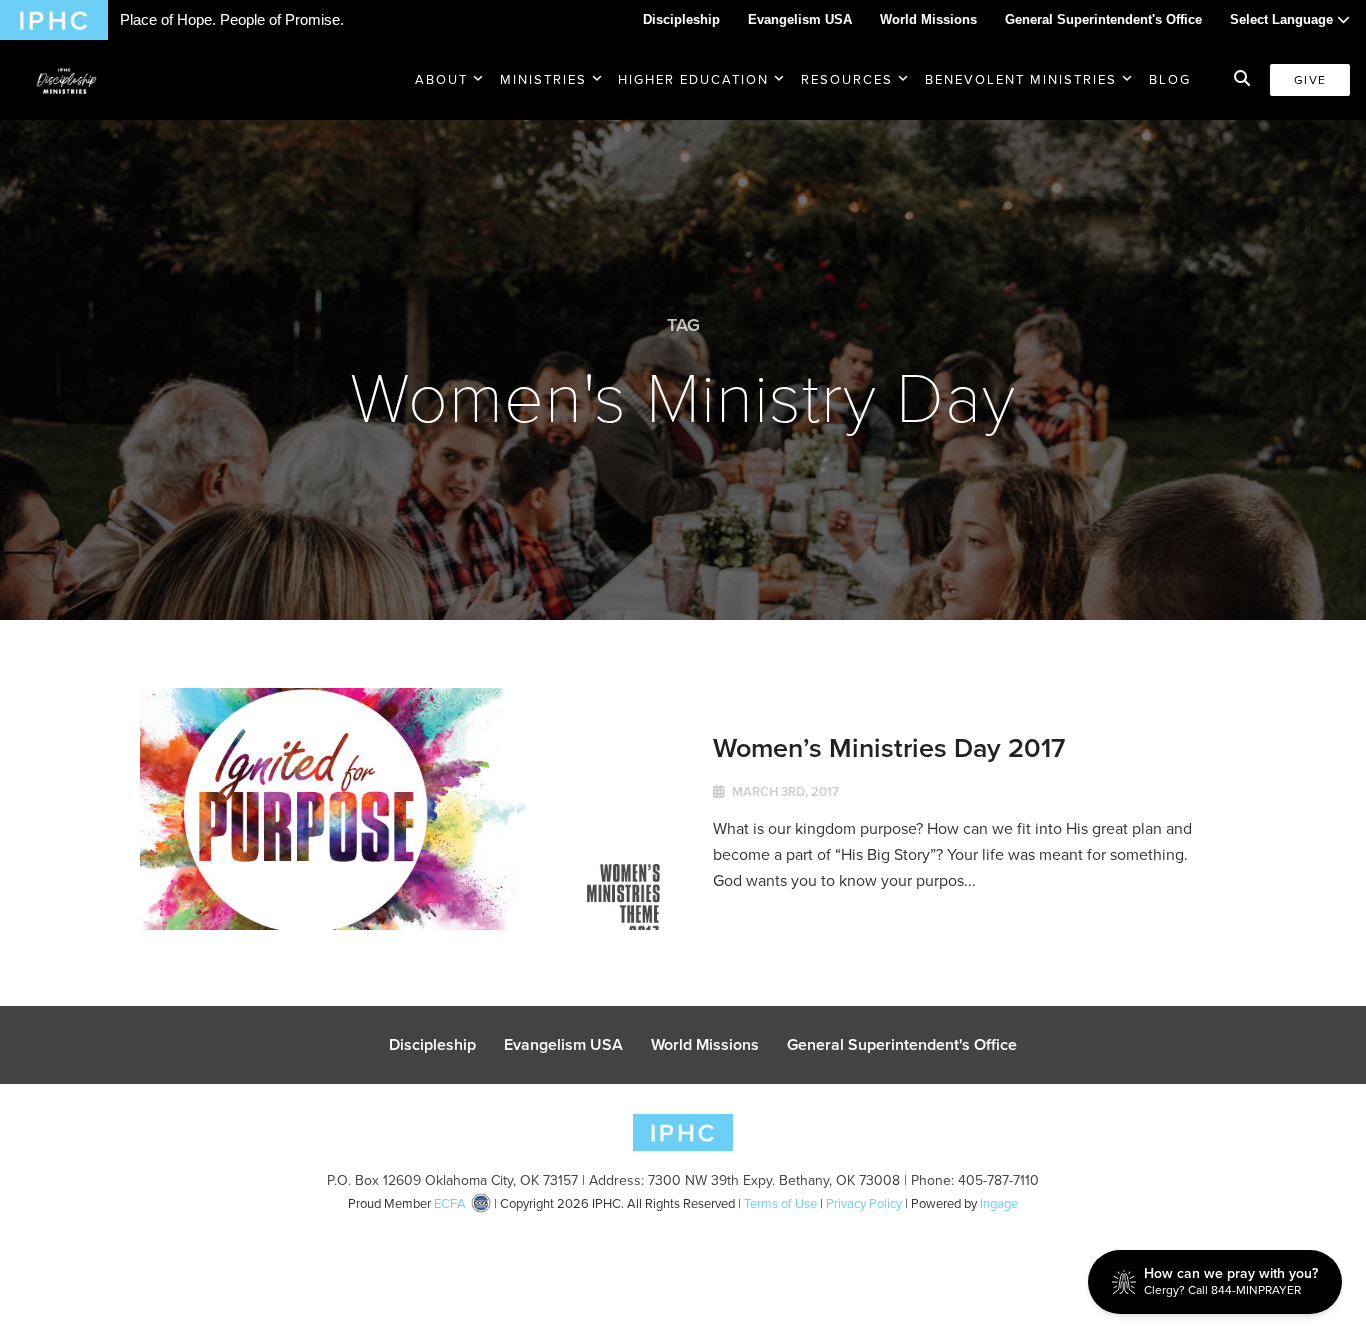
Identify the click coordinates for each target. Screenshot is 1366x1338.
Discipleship (681, 19)
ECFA (450, 1203)
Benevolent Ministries (1021, 79)
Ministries (543, 79)
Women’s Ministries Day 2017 (889, 747)
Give (1310, 80)
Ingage (999, 1203)
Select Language (1283, 19)
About (441, 79)
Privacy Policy (864, 1203)
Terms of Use (780, 1203)
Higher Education (693, 79)
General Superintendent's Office (1103, 19)
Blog (1170, 79)
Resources (847, 79)
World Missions (928, 19)
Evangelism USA (800, 19)
